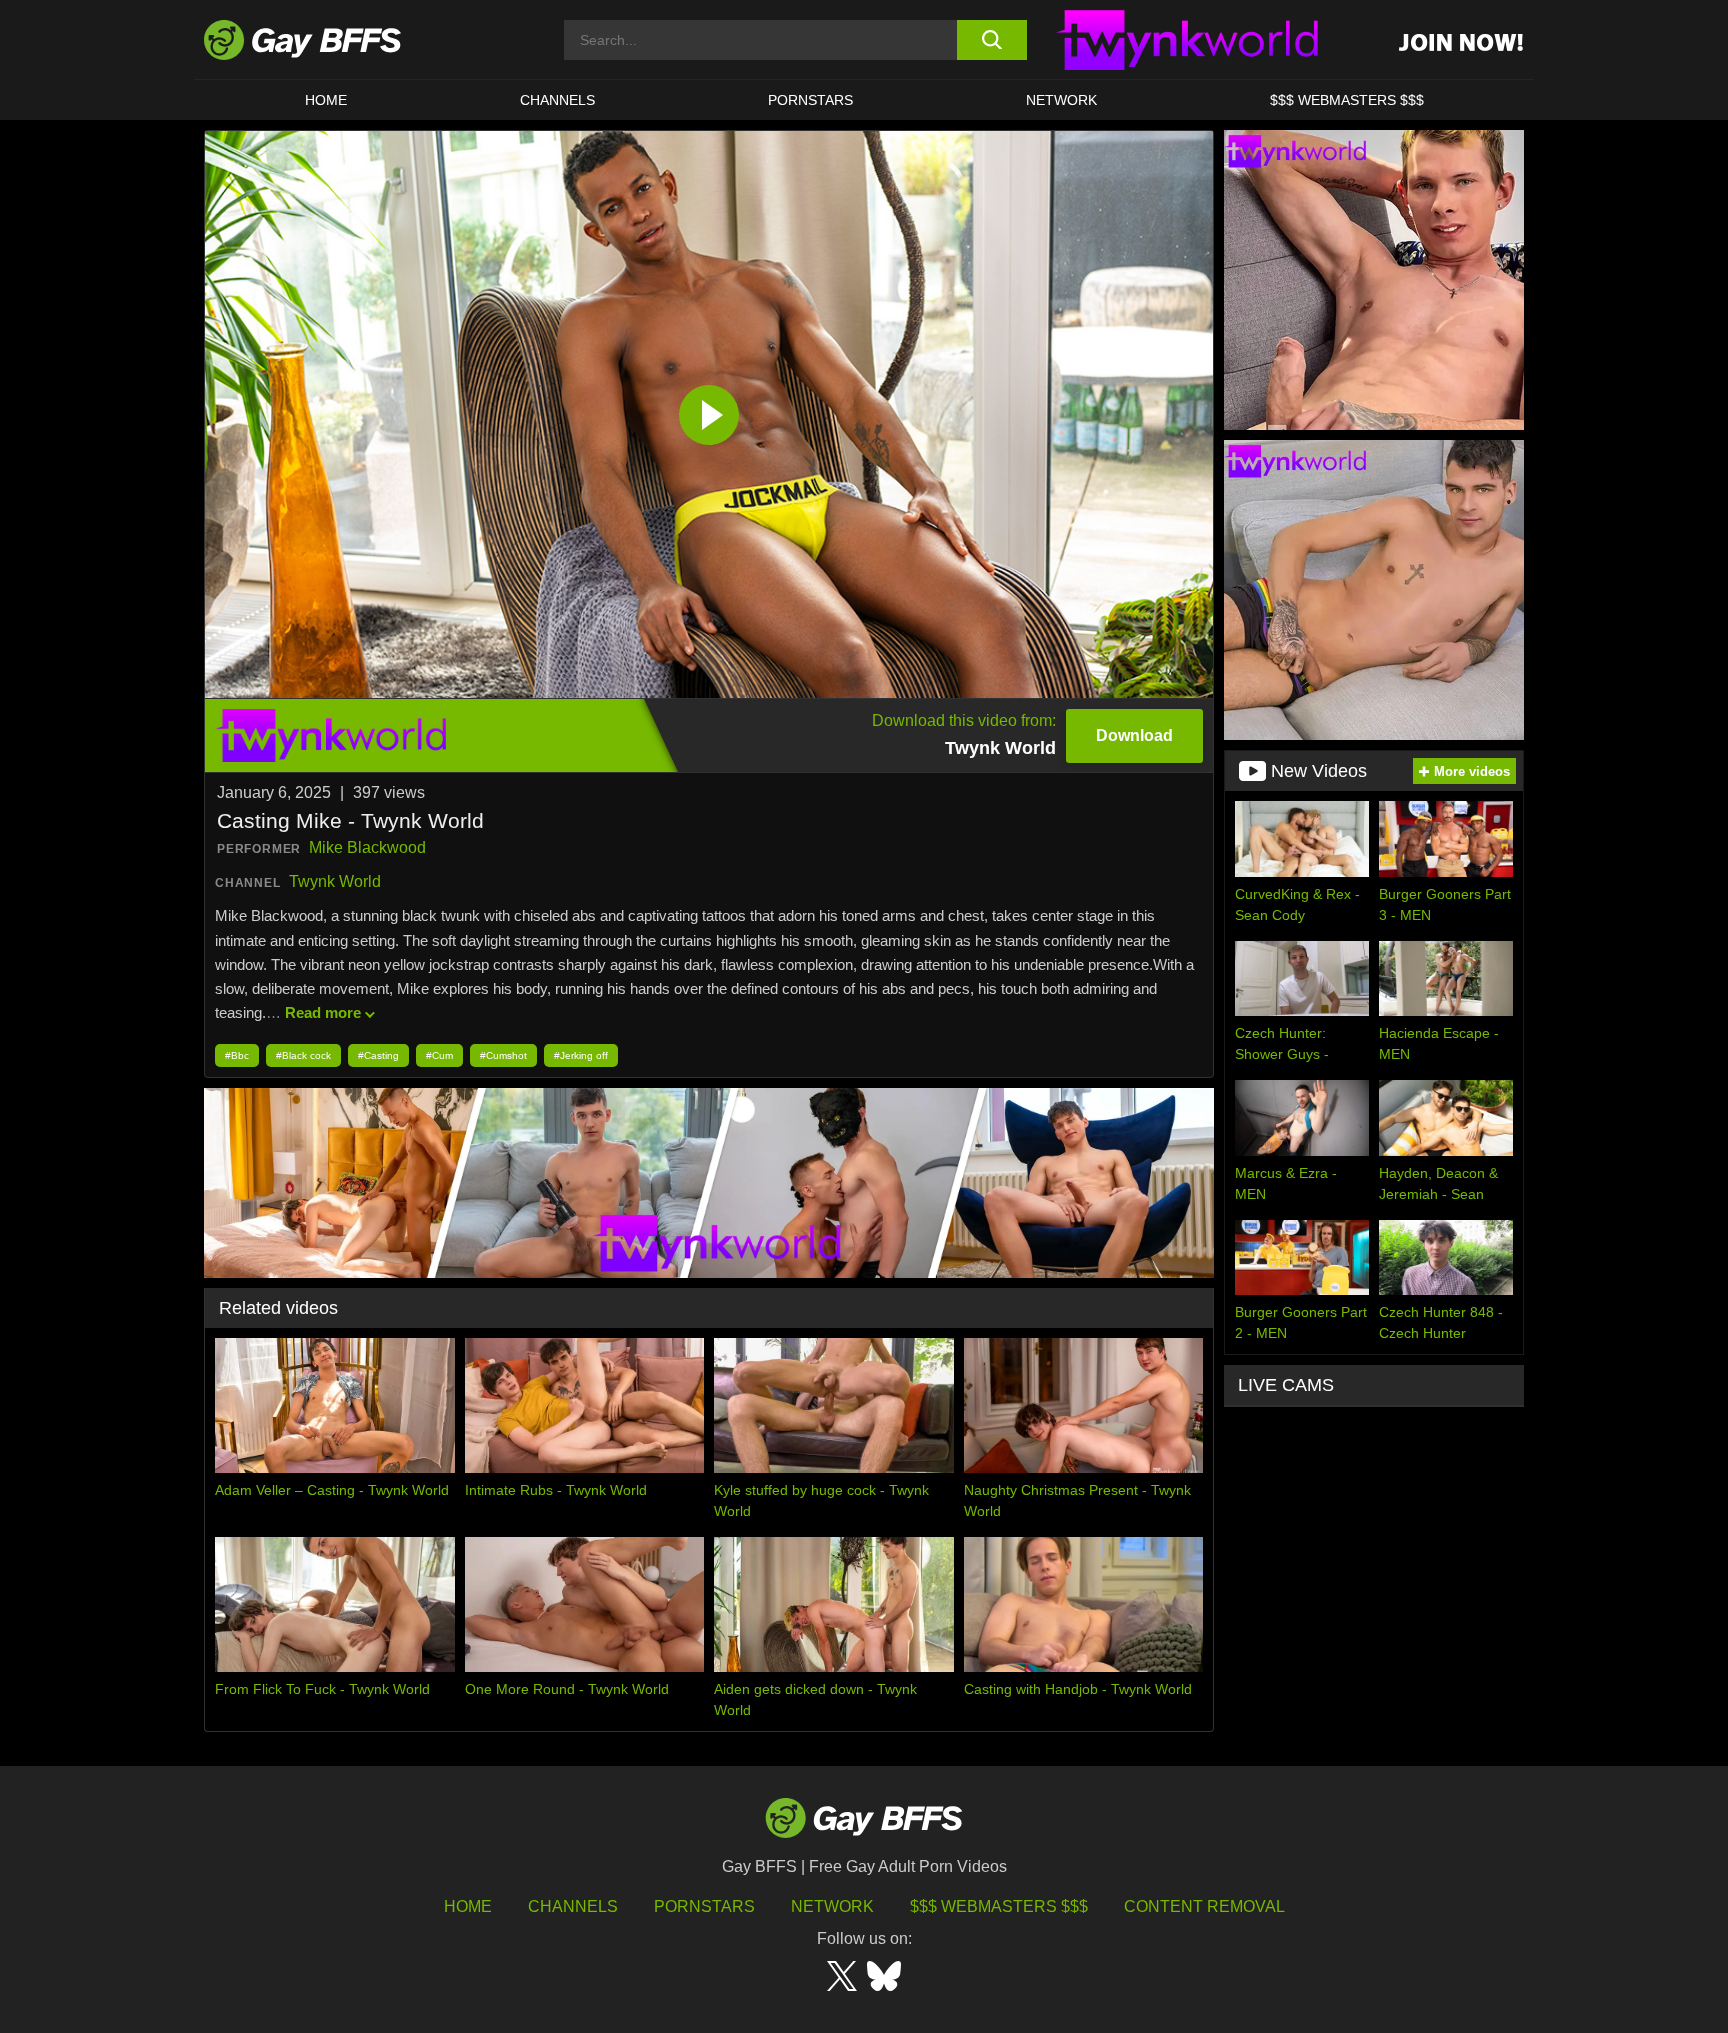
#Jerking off (581, 1055)
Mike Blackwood (367, 847)
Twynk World (335, 881)
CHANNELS (557, 100)
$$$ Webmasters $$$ (1347, 100)
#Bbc (237, 1055)
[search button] (991, 40)
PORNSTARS (810, 100)
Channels (573, 1906)
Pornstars (704, 1906)
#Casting (378, 1055)
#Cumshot (503, 1055)
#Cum (439, 1055)
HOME (326, 100)
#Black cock (303, 1055)
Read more (323, 1012)
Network (1061, 100)
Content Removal (1204, 1906)
